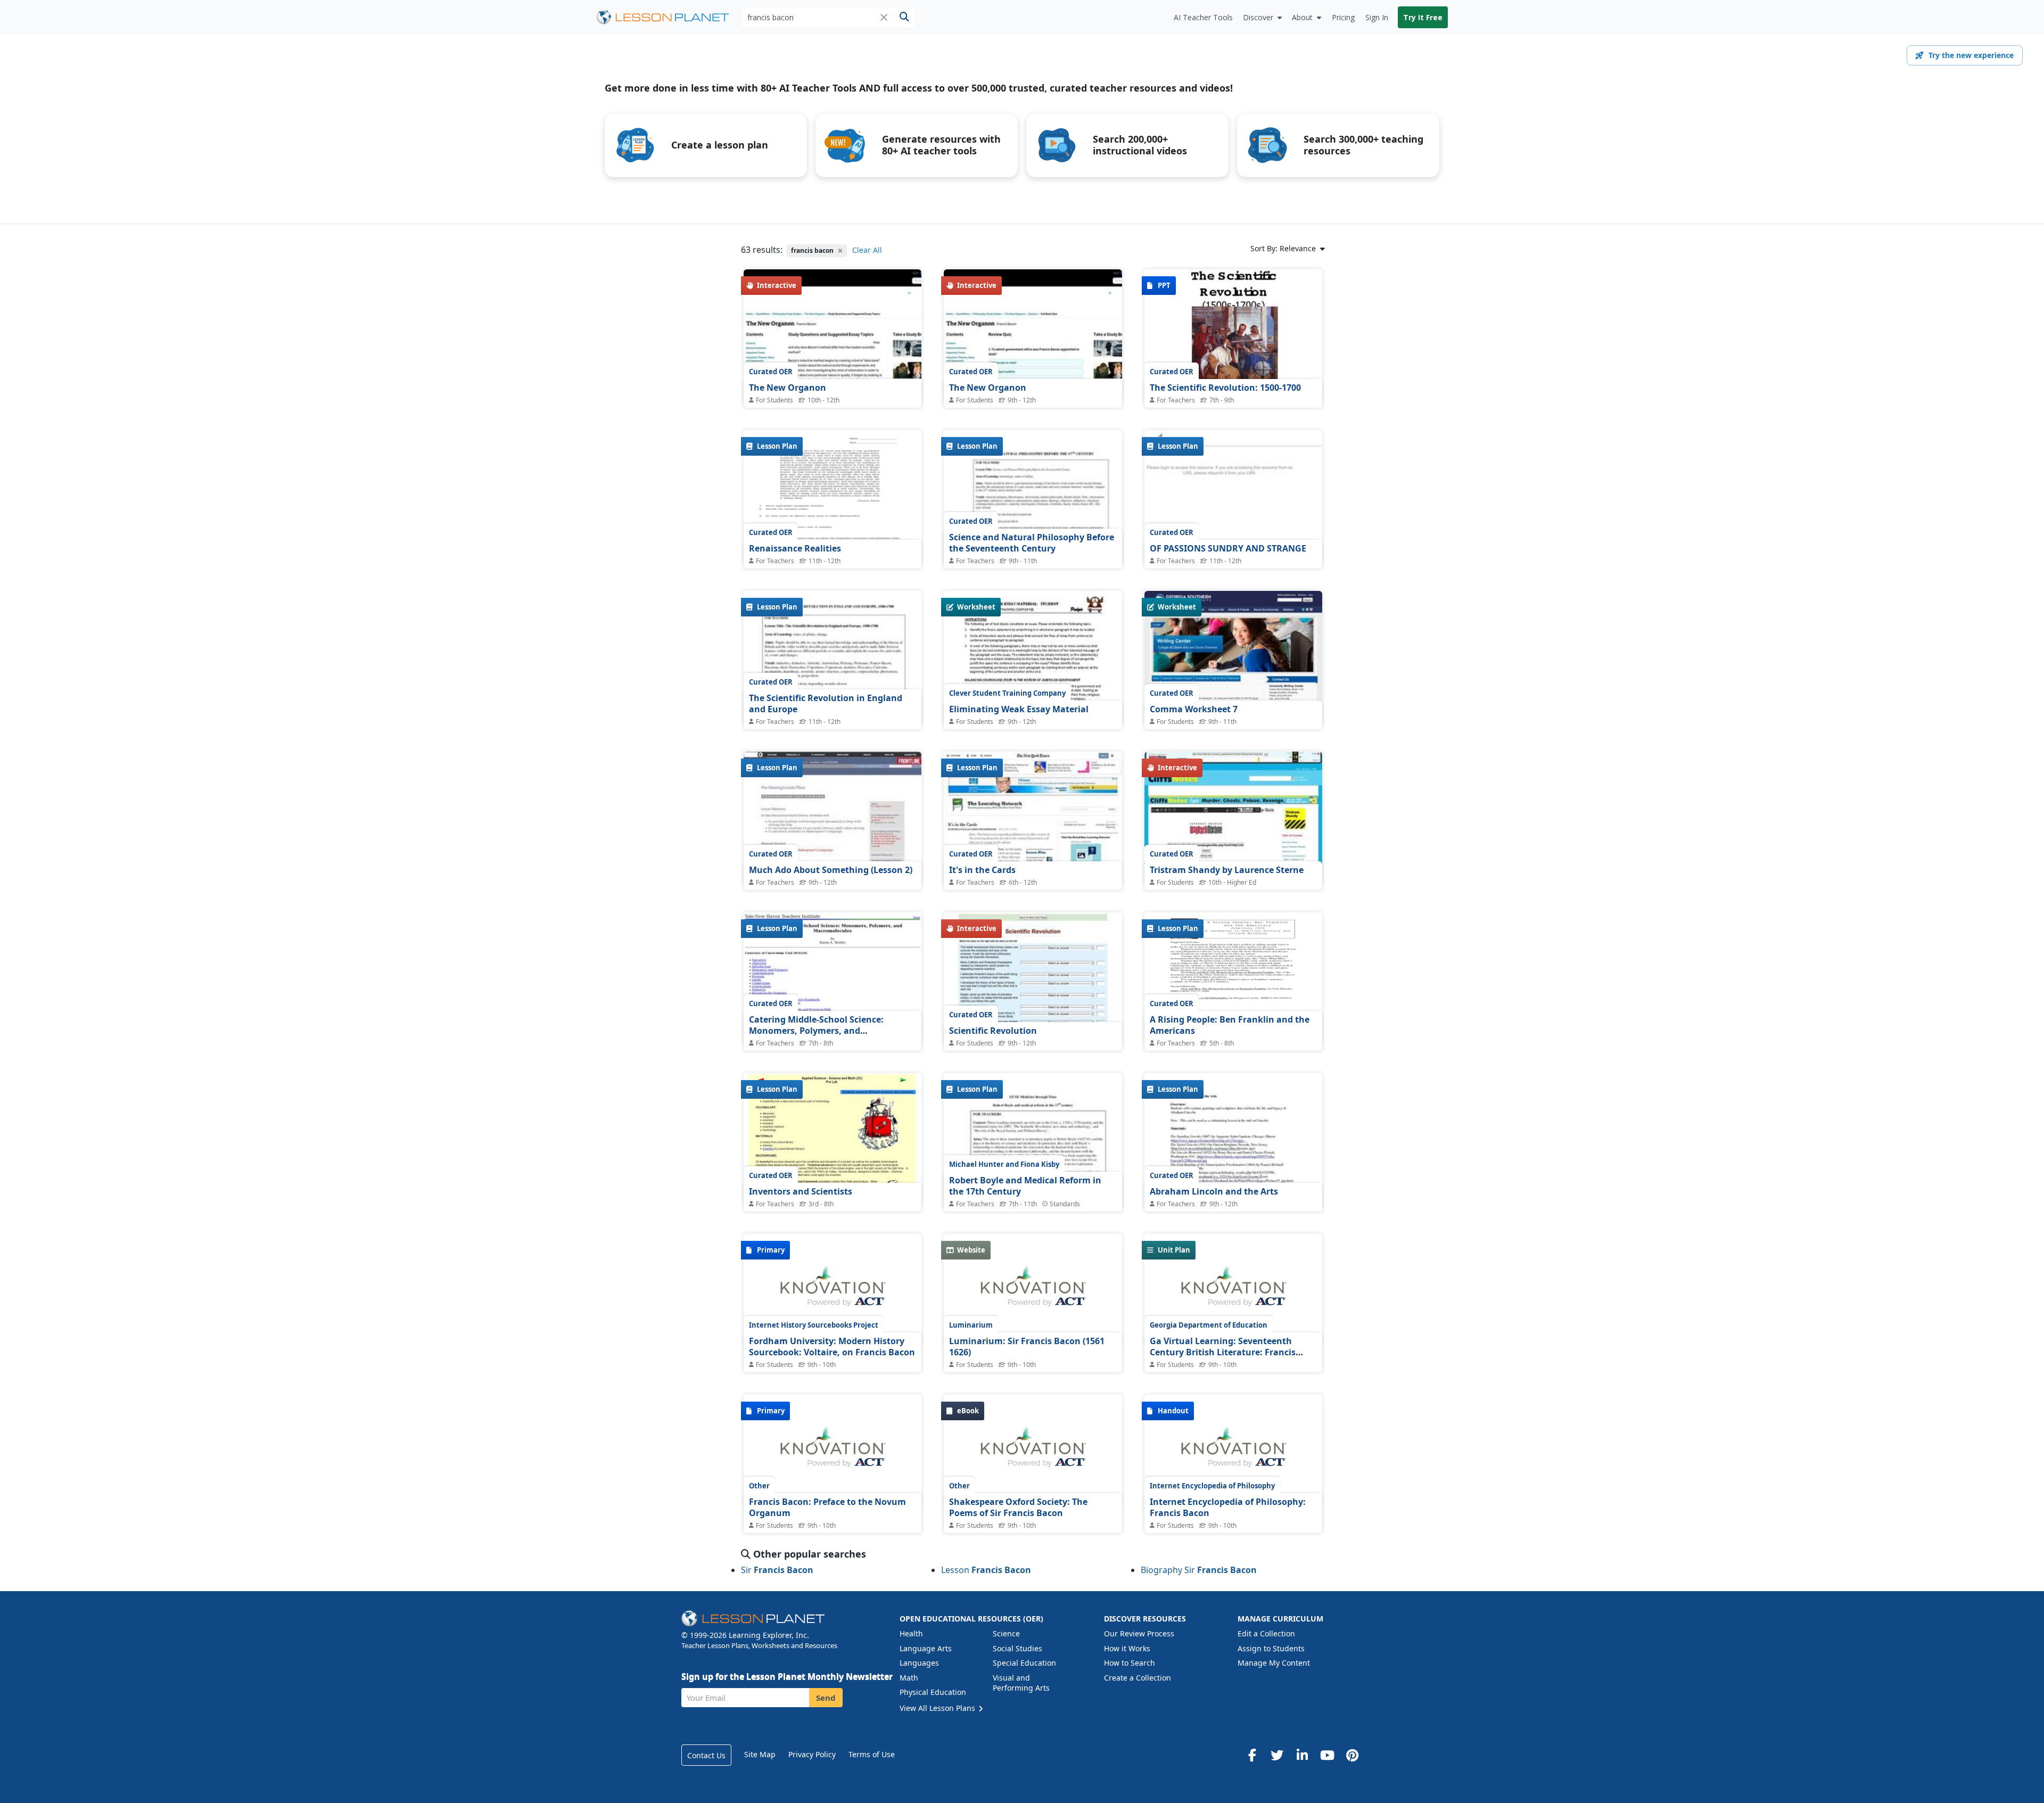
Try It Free (1423, 17)
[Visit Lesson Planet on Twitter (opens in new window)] (1277, 1755)
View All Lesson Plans (938, 1708)
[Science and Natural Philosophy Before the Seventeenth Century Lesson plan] (1033, 556)
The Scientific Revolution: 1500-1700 (1225, 388)
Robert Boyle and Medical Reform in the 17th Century (1025, 1186)
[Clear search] (884, 17)
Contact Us (706, 1755)
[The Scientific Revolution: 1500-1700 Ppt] (1233, 336)
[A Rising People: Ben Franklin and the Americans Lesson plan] (1233, 979)
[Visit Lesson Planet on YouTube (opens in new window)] (1327, 1755)
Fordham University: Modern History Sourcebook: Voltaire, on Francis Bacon (832, 1347)
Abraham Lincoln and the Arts (1214, 1191)
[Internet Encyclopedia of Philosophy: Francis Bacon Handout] (1233, 1453)
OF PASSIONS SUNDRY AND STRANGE (1228, 548)
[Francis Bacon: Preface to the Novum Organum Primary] (833, 1453)
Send (826, 1698)
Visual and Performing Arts (1021, 1683)
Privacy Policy (812, 1754)
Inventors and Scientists (801, 1191)
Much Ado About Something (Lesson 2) (831, 870)
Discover (1258, 17)
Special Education (1024, 1663)
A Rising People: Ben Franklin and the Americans (1230, 1025)
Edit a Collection (1266, 1633)
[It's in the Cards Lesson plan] (1033, 818)
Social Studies (1017, 1648)
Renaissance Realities (795, 548)
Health (911, 1633)
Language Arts (926, 1648)
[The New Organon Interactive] (833, 336)
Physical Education (933, 1692)
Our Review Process (1139, 1633)
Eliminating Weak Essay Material (1019, 709)
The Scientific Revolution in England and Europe (826, 704)
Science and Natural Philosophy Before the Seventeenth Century (1032, 543)
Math (909, 1678)
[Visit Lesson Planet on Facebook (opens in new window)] (1252, 1755)
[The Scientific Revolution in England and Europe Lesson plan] (833, 717)
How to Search (1130, 1663)
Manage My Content (1274, 1663)
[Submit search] (904, 17)
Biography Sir (1199, 1570)
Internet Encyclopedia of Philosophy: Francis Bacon (1228, 1508)
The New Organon (788, 388)
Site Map (760, 1754)
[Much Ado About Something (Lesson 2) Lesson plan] (833, 818)
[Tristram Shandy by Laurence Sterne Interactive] (1233, 818)
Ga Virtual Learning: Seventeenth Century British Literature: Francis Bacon (1223, 1352)
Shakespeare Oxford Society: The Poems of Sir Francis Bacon (1018, 1508)
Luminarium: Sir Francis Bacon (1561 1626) (1027, 1347)
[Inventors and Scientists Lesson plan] (833, 1140)
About (1302, 17)
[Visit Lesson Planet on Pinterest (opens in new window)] (1352, 1755)
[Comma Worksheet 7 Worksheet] (1233, 658)
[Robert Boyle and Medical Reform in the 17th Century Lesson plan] (1033, 1199)
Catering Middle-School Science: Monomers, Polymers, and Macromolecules (816, 1031)
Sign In (1377, 17)
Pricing (1343, 17)
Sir (777, 1570)
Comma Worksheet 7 (1194, 709)
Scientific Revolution (993, 1031)
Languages (919, 1663)
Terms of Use (872, 1754)
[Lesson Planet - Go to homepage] (669, 17)
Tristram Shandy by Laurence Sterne (1227, 870)
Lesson (986, 1570)
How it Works (1127, 1648)
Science (1006, 1633)
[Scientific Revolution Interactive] (1033, 979)
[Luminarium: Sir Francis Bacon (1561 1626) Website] (1033, 1292)
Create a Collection (1138, 1678)
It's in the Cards (982, 870)
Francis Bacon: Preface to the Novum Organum (827, 1508)
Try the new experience (1971, 55)
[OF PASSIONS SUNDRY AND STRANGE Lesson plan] (1233, 497)
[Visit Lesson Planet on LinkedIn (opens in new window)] (1302, 1755)
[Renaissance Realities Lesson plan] (833, 497)
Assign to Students (1271, 1648)
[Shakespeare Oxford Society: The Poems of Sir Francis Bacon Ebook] (1033, 1453)
